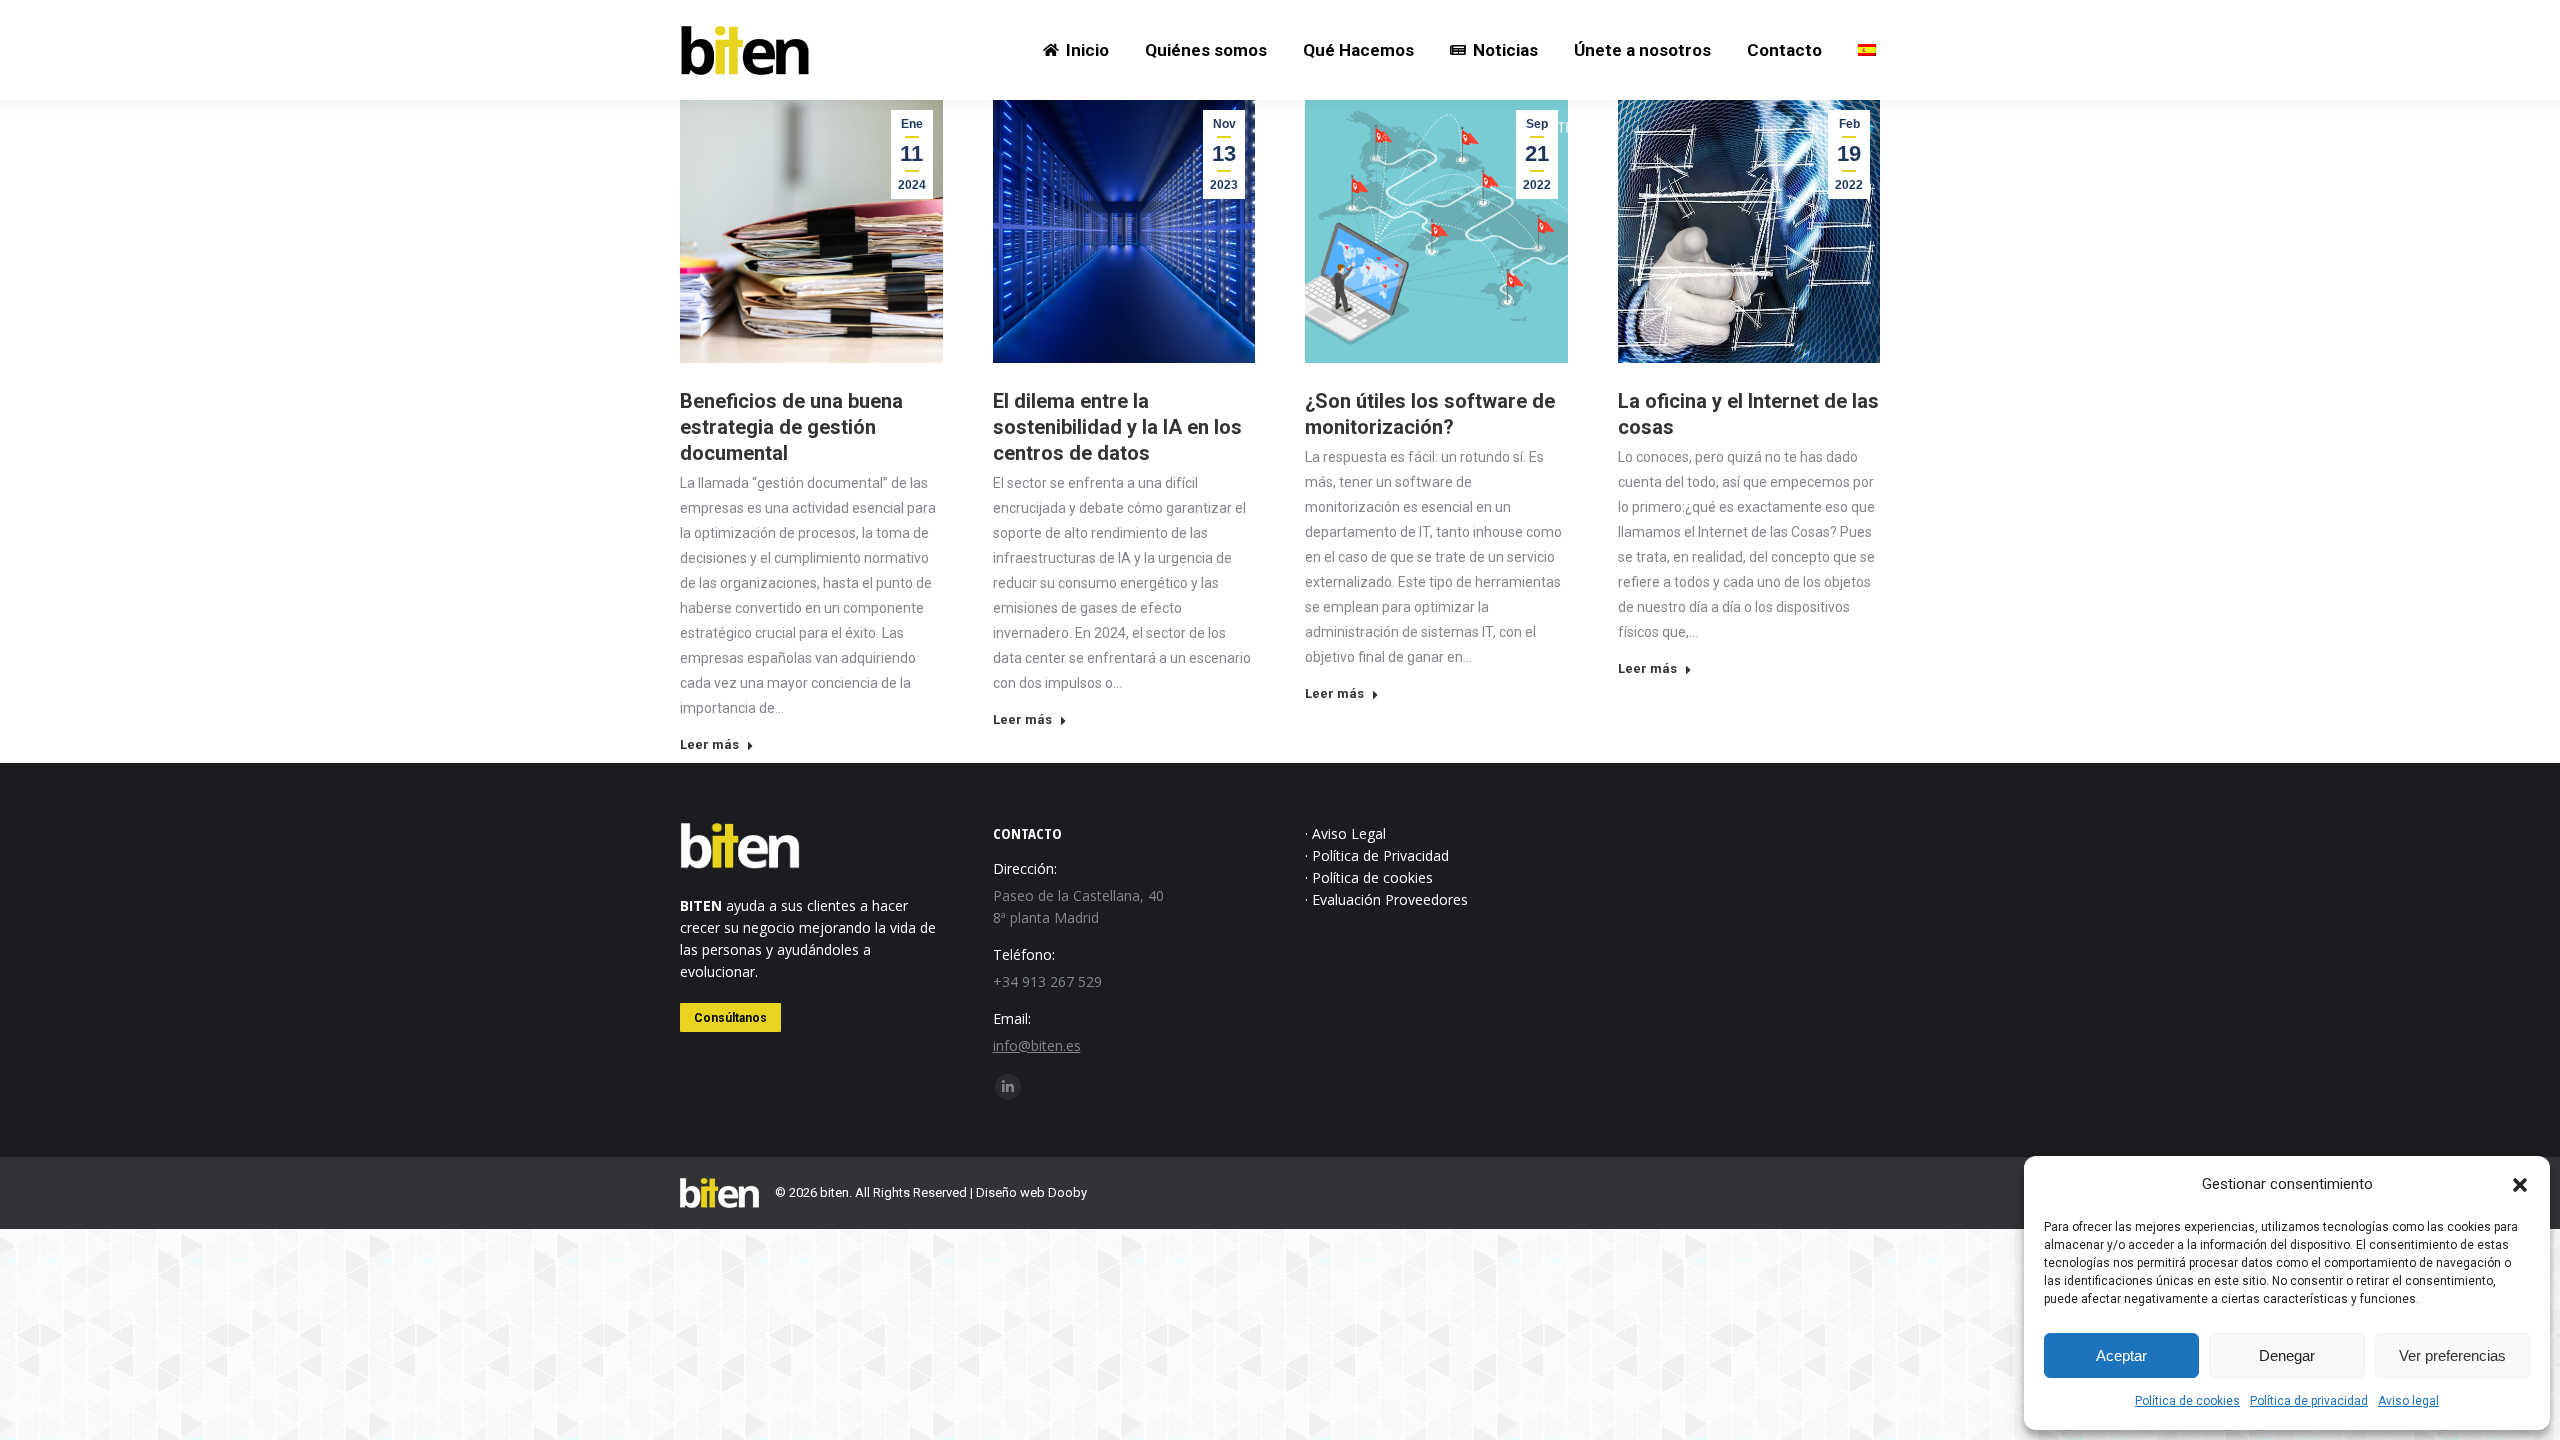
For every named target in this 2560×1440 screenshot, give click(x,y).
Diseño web (1010, 1192)
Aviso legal (2408, 1401)
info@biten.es (1037, 1045)
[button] (2520, 1185)
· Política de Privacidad (1377, 855)
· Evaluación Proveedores (1386, 899)
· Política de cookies (1369, 877)
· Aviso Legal (1345, 833)
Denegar (2287, 1355)
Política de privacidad (2309, 1401)
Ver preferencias (2452, 1355)
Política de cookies (2187, 1401)
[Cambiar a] (1867, 50)
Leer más (709, 744)
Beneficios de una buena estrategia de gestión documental (791, 427)
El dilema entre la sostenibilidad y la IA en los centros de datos (1117, 427)
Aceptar (2121, 1355)
